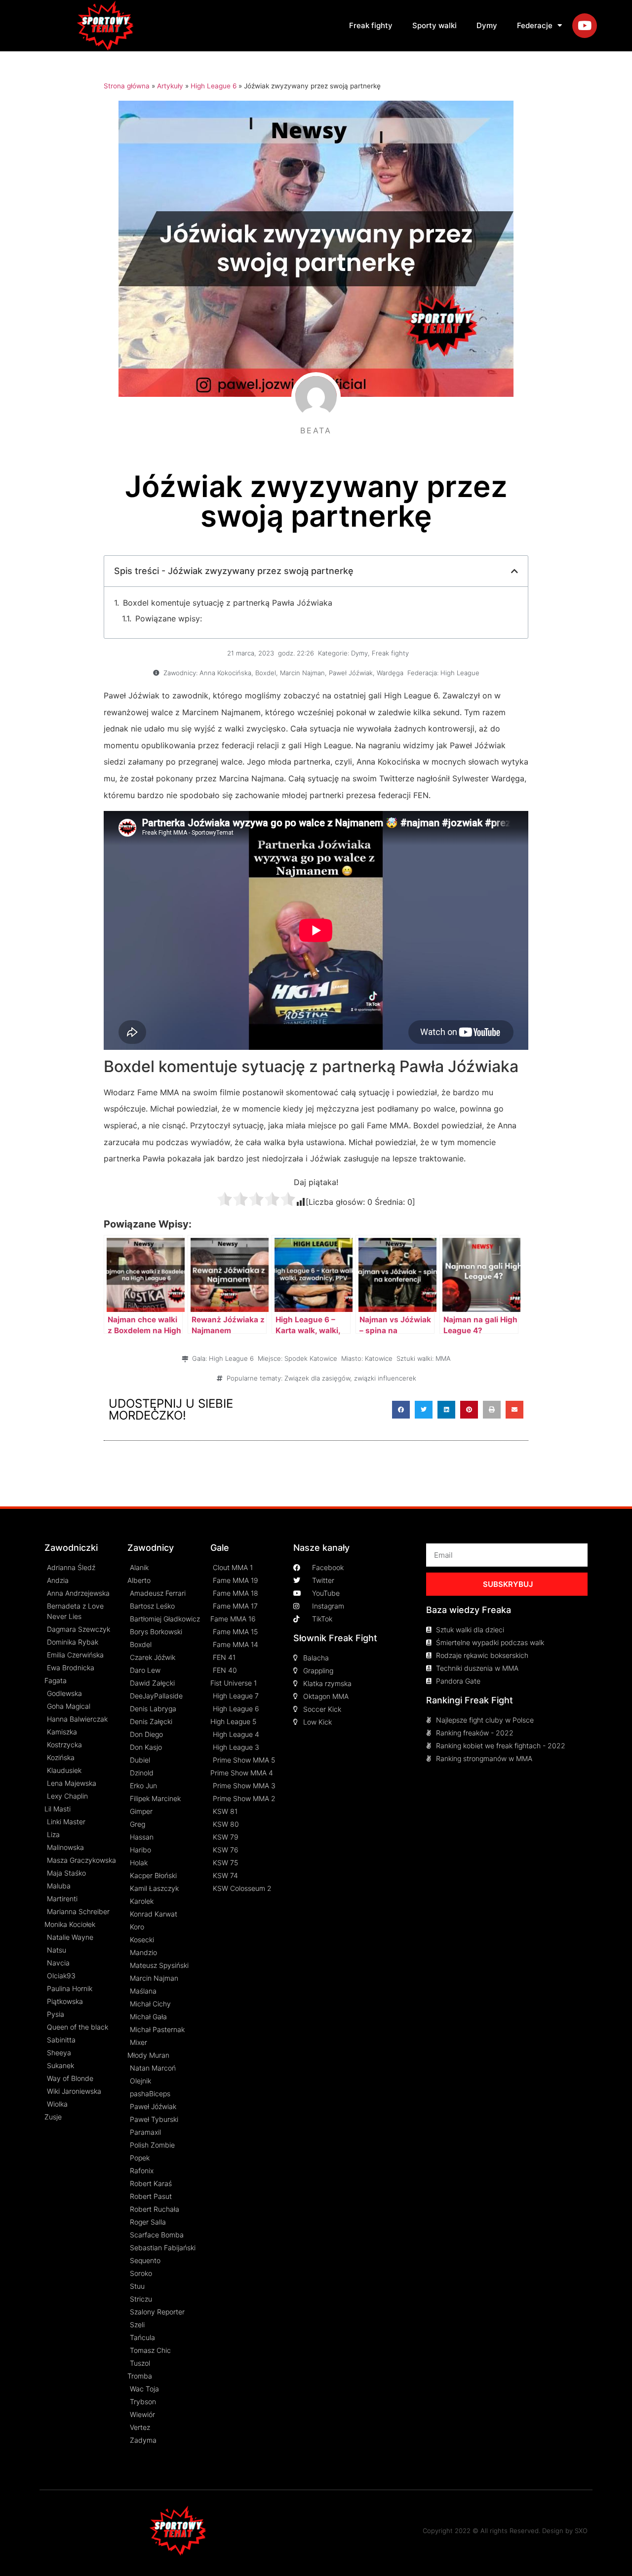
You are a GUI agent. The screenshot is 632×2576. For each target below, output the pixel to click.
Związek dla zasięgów (317, 1378)
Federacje (535, 25)
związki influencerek (385, 1378)
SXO (581, 2531)
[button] (401, 1410)
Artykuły (170, 86)
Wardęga (390, 673)
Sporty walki (434, 25)
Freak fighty (371, 25)
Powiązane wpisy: (169, 618)
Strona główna (127, 86)
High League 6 (214, 86)
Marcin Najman (302, 673)
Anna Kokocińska (225, 673)
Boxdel (266, 673)
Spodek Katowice (311, 1358)
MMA (443, 1358)
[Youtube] (585, 26)
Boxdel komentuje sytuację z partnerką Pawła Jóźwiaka (228, 603)
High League (460, 673)
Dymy (487, 25)
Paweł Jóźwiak (351, 673)
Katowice (379, 1358)
